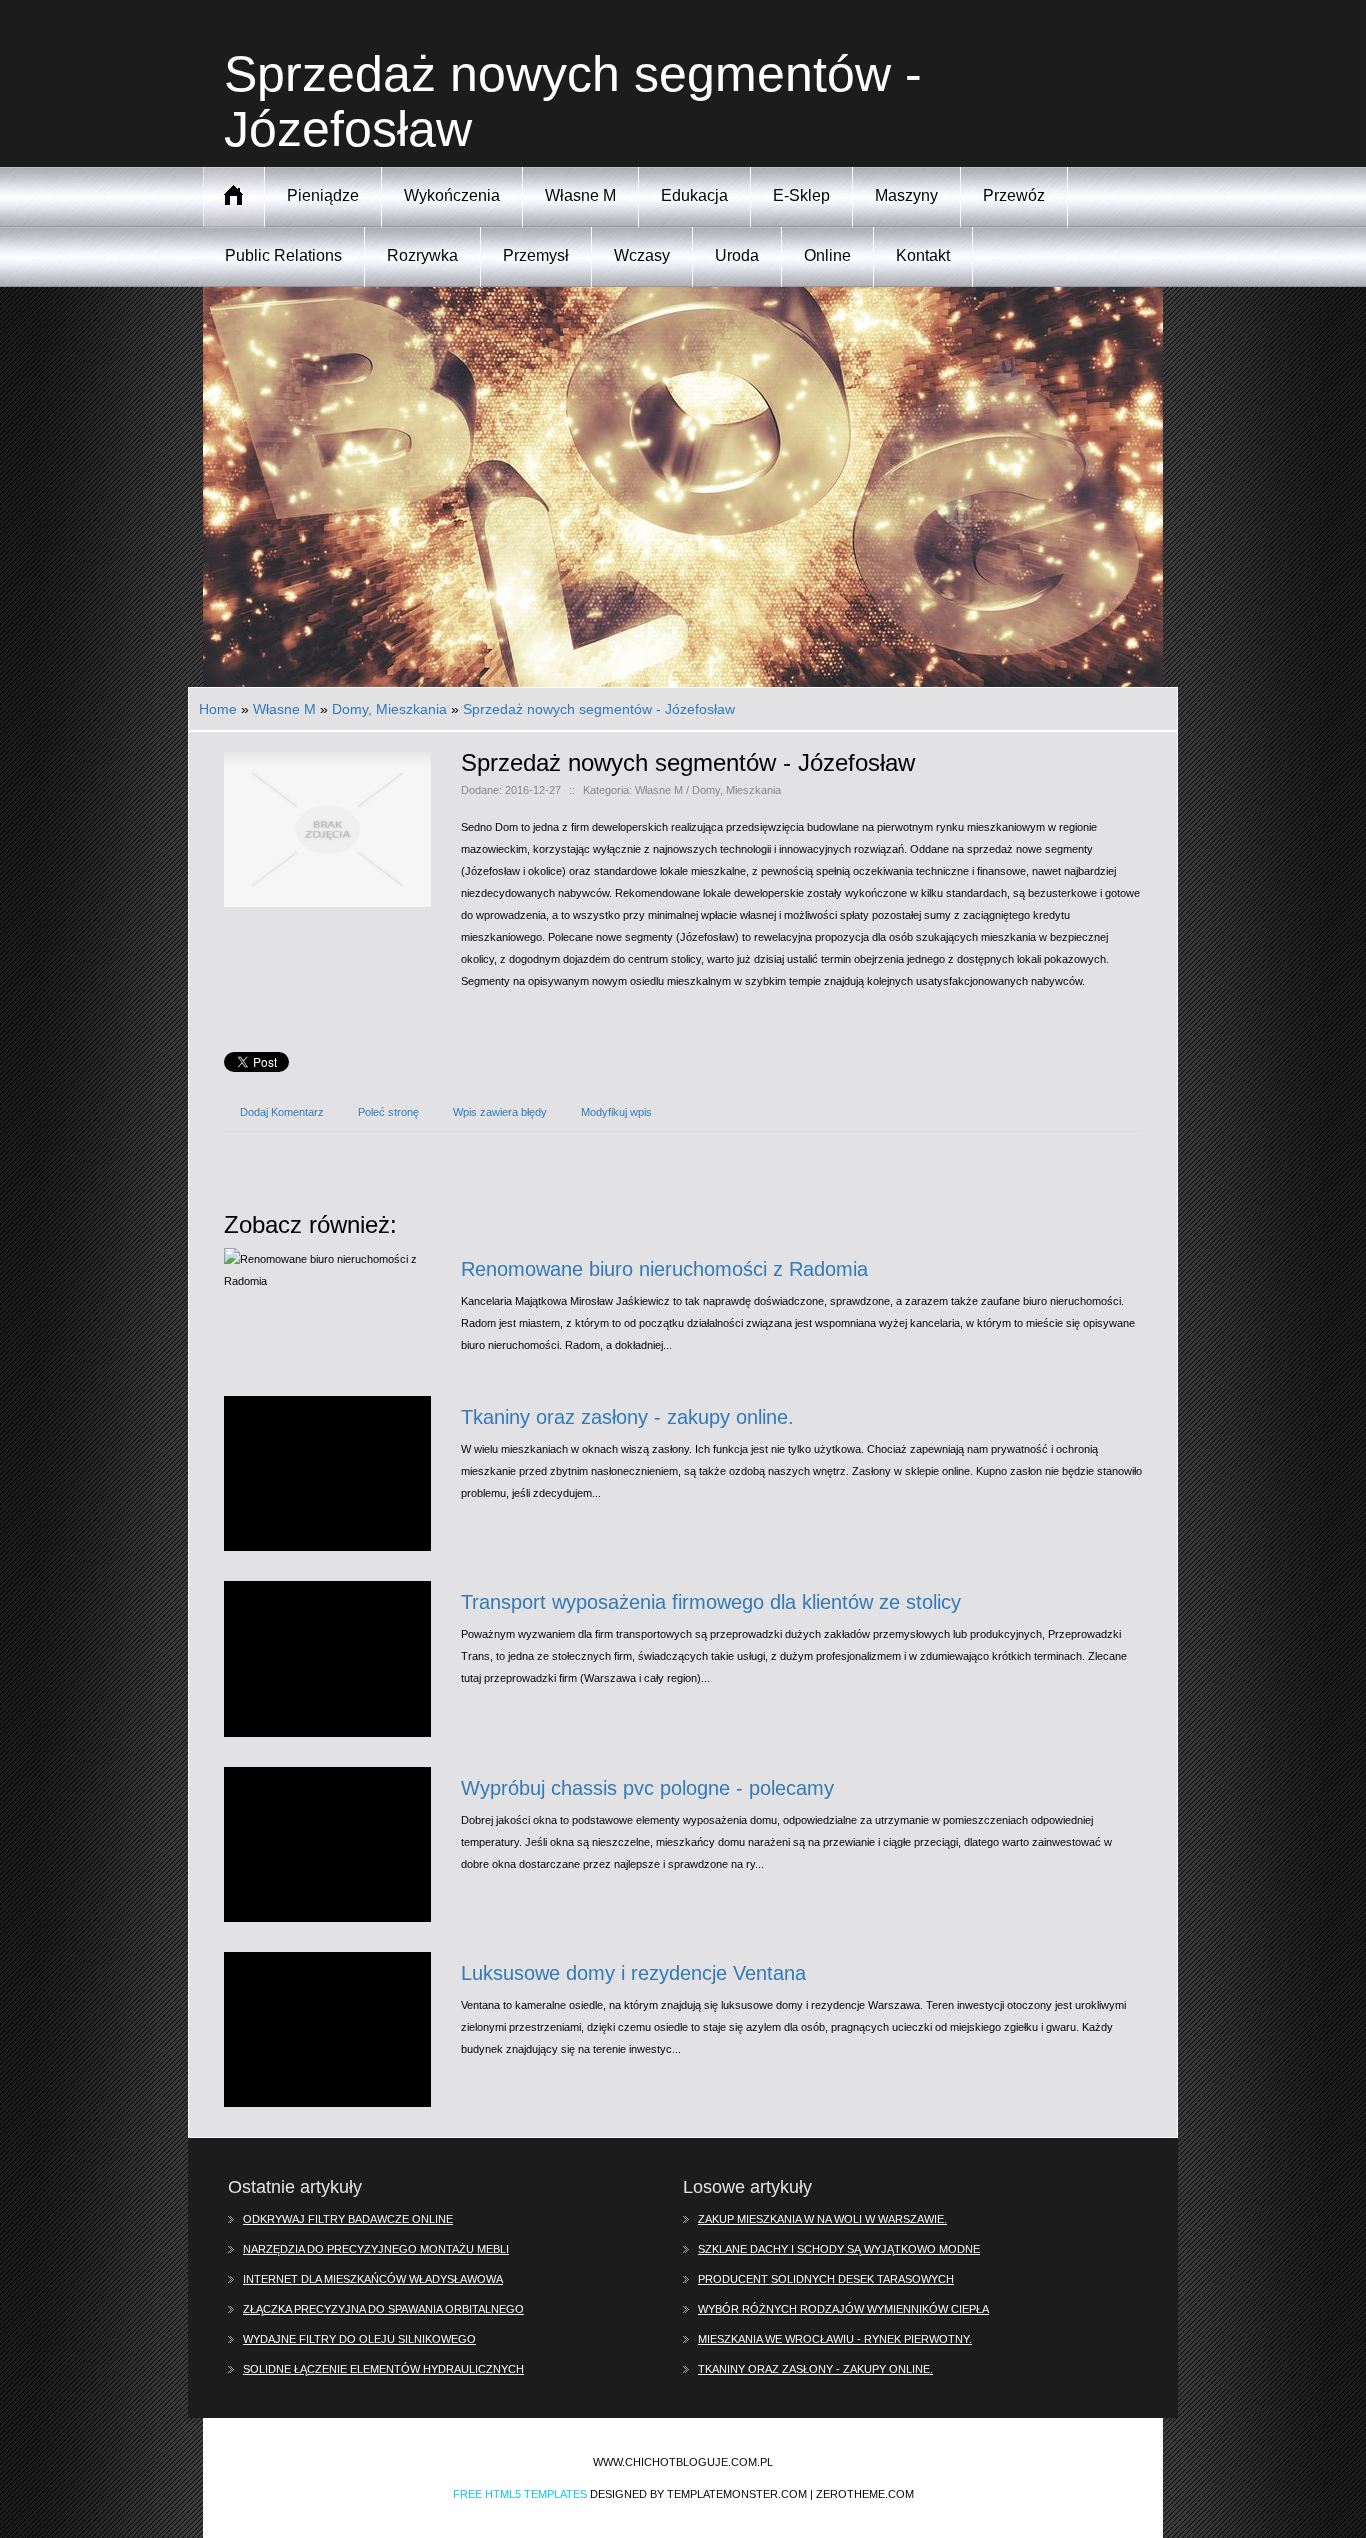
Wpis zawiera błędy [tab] (500, 1112)
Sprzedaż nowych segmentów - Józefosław (599, 709)
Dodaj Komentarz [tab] (282, 1112)
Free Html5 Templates (520, 2494)
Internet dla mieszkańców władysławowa (373, 2279)
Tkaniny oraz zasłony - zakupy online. (627, 1417)
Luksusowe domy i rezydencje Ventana (633, 1973)
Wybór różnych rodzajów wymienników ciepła (843, 2309)
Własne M (284, 709)
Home (218, 709)
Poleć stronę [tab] (388, 1112)
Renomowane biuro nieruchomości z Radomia (664, 1269)
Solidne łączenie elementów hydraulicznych (383, 2369)
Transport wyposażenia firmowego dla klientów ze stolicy (711, 1602)
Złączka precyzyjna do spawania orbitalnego (383, 2309)
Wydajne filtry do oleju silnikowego (359, 2339)
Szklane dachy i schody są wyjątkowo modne (839, 2249)
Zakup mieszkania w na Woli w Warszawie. (822, 2219)
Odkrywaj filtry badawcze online (348, 2219)
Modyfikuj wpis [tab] (616, 1112)
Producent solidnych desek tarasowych (826, 2279)
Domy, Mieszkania (389, 709)
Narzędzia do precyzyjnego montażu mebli (376, 2249)
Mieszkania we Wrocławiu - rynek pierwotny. (835, 2339)
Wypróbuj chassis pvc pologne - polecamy (647, 1788)
